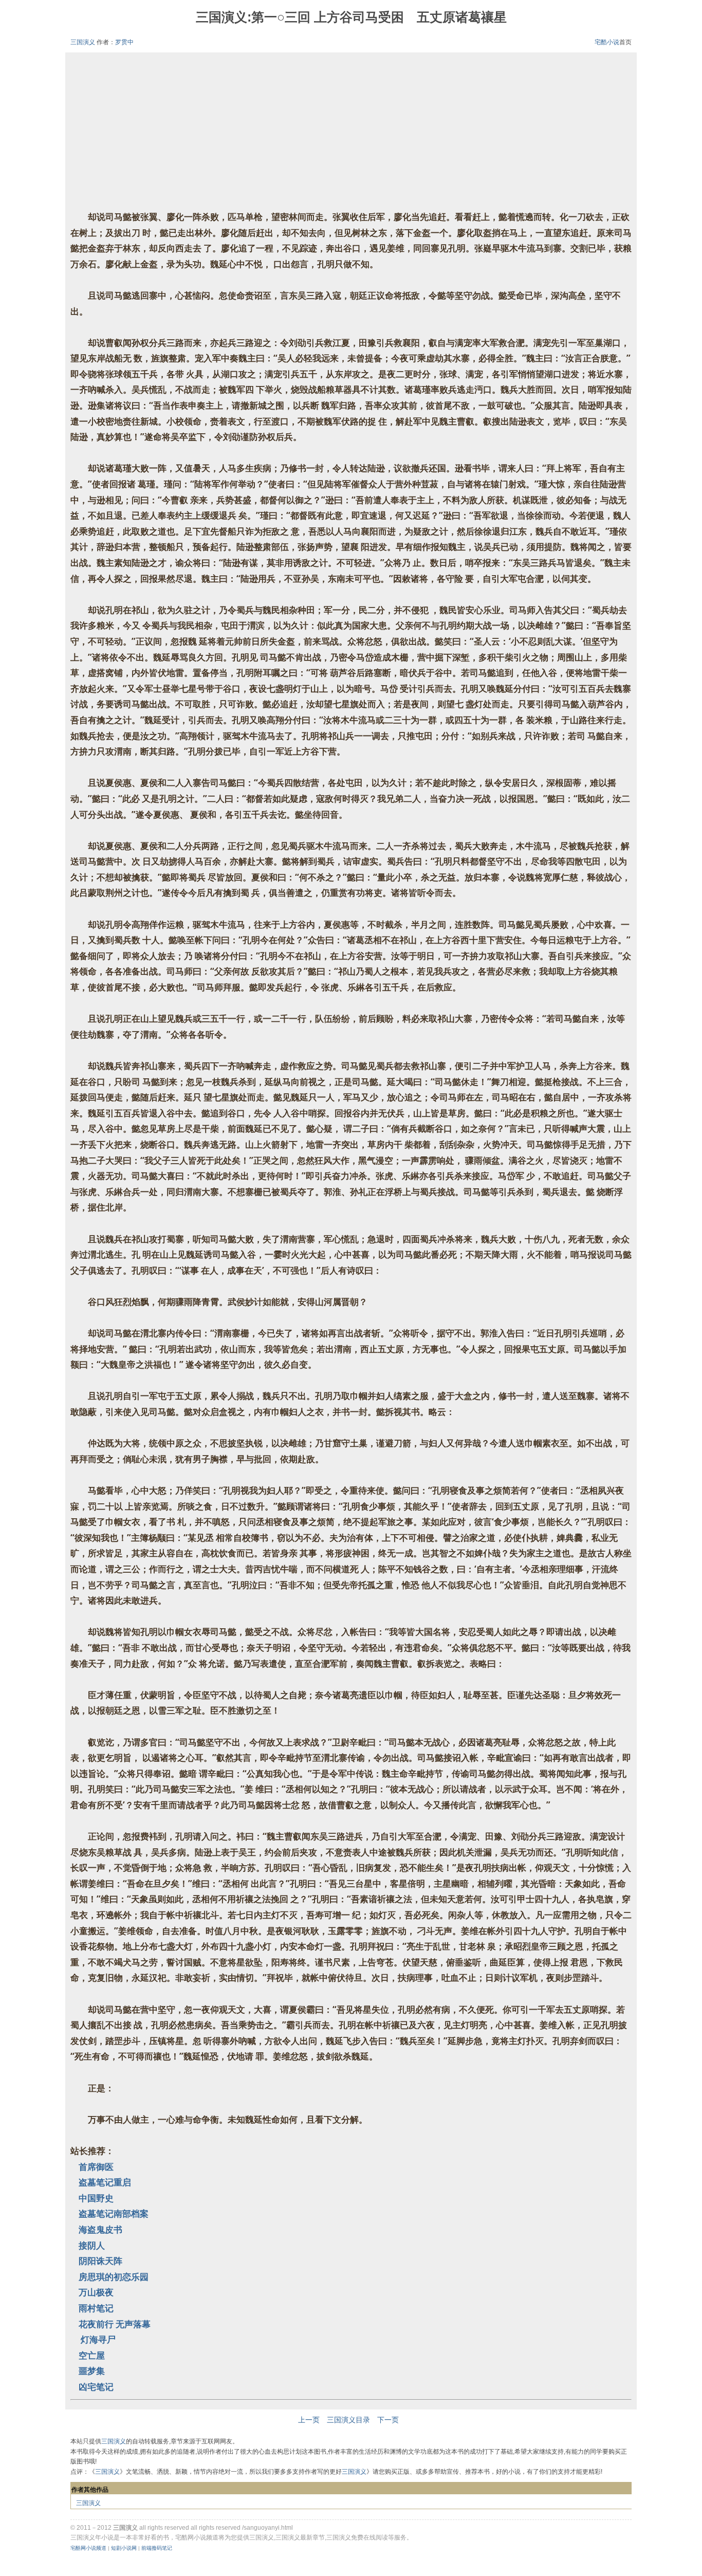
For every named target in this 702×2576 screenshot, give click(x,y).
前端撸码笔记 (157, 2548)
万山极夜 (96, 2292)
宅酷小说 (607, 42)
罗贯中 (124, 42)
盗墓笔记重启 (105, 2182)
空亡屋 (92, 2355)
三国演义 (83, 42)
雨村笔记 (96, 2308)
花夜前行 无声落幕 (115, 2324)
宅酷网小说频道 (88, 2548)
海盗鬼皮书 (100, 2229)
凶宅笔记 (96, 2387)
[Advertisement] (351, 137)
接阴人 (92, 2245)
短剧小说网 (124, 2548)
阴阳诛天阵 (100, 2261)
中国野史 (96, 2198)
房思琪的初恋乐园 (114, 2277)
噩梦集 (92, 2371)
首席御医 (96, 2167)
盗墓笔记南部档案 (114, 2213)
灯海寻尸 (97, 2339)
